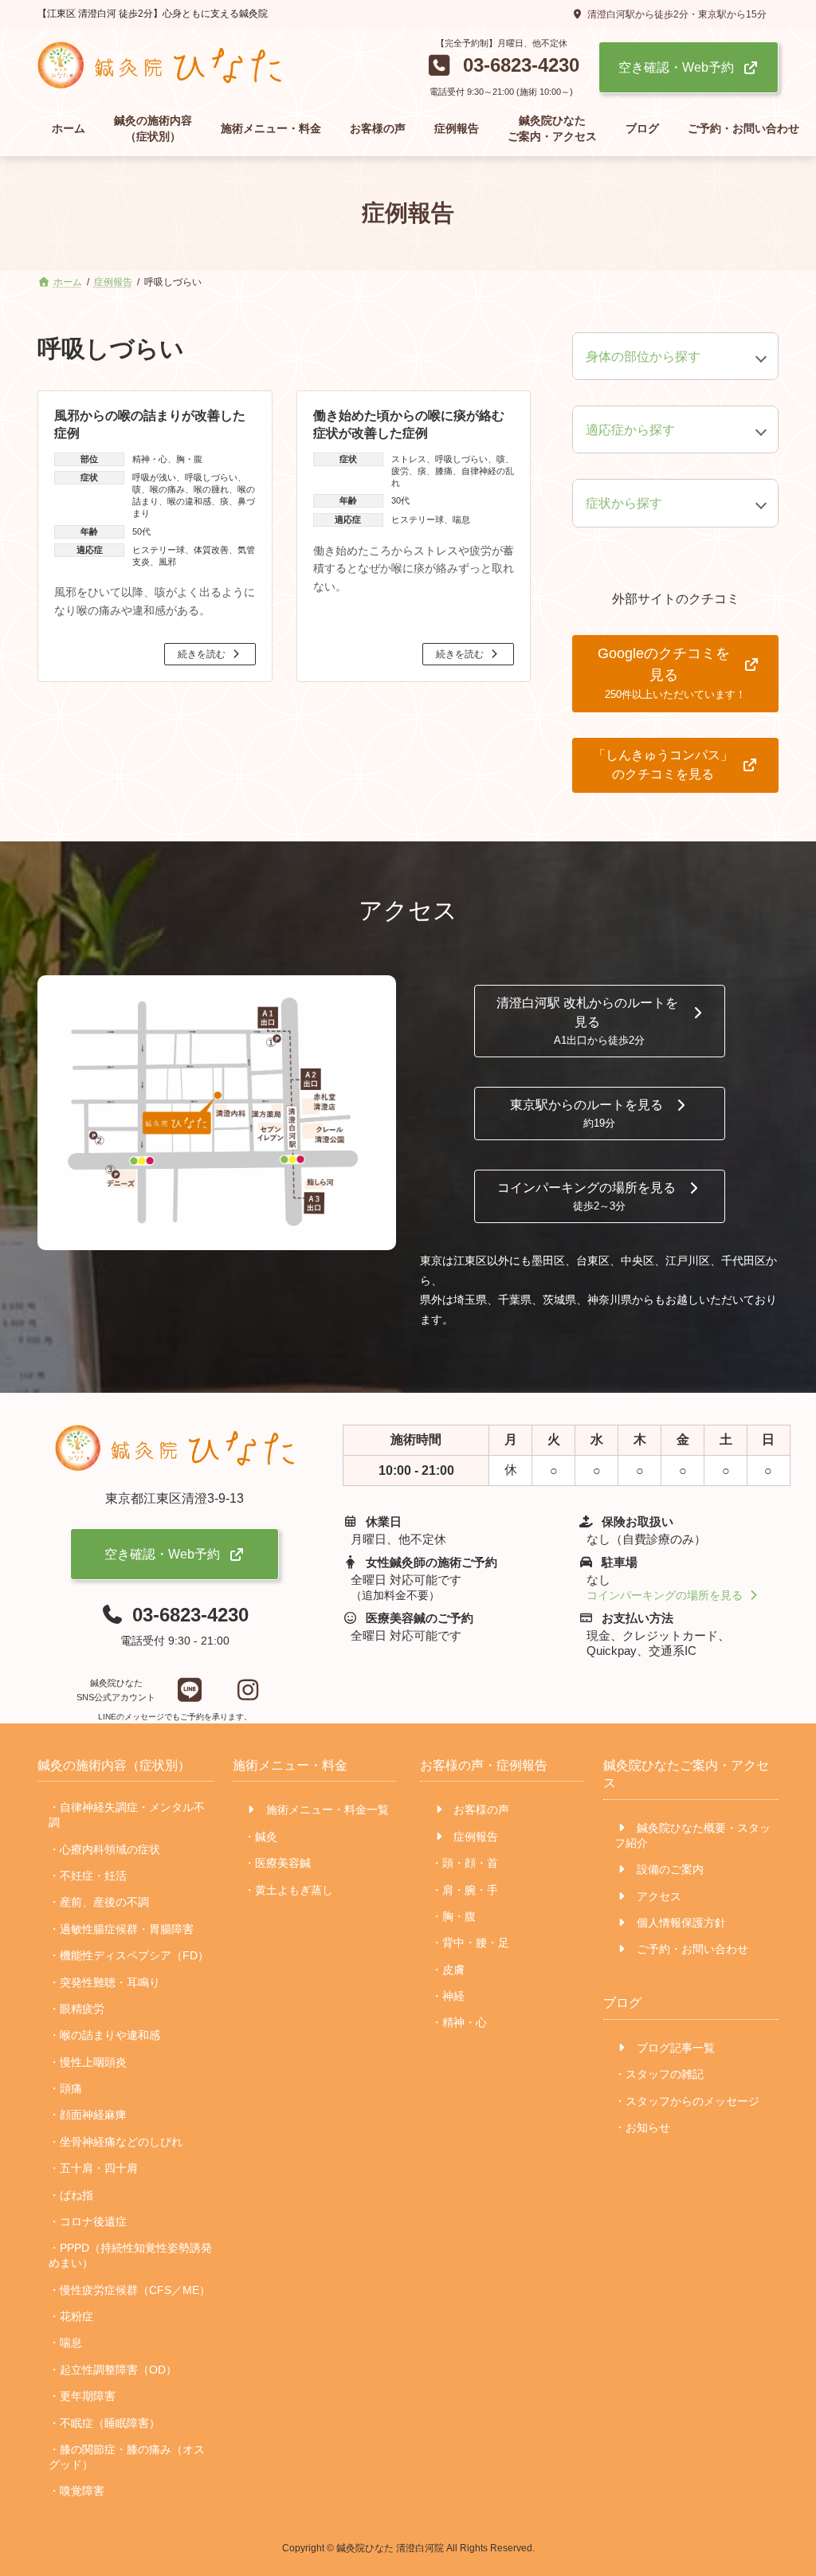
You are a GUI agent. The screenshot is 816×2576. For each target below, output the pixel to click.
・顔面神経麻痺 (88, 2115)
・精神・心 (459, 2023)
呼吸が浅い (154, 477)
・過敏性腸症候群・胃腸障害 (121, 1929)
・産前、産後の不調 (99, 1903)
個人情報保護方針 (680, 1923)
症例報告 (474, 1837)
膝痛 (444, 471)
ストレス (409, 459)
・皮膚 (448, 1970)
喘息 (461, 520)
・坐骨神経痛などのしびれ (116, 2142)
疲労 (400, 471)
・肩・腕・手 (465, 1890)
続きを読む (202, 654)
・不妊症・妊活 (88, 1876)
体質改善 (211, 550)
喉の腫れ (211, 489)
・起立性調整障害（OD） (113, 2370)
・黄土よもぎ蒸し (288, 1890)
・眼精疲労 (76, 2009)
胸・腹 (189, 459)
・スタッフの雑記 (659, 2075)
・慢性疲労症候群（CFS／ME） (129, 2290)
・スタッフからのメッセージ (687, 2101)
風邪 (167, 562)
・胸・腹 (453, 1916)
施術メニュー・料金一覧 (326, 1810)
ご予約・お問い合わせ (691, 1950)
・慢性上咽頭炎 (88, 2062)
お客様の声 (480, 1810)
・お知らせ (642, 2127)
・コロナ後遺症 (88, 2221)
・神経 (448, 1996)
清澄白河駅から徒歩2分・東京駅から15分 (677, 14)
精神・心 (150, 459)
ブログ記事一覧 (674, 2048)
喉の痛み (167, 489)
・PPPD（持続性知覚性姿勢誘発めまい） (130, 2256)
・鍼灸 (261, 1837)
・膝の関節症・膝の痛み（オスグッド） (127, 2457)
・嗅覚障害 (76, 2492)
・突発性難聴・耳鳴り (104, 1982)
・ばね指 (71, 2195)
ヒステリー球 (159, 550)
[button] (502, 69)
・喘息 (65, 2343)
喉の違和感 (189, 501)
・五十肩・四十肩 (93, 2168)
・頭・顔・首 (465, 1863)
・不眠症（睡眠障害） (104, 2423)
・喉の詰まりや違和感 (104, 2036)
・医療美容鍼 (277, 1863)
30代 (400, 500)
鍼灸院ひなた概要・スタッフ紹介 (692, 1835)
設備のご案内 (669, 1870)
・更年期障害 (82, 2396)
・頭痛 (65, 2088)
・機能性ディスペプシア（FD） (129, 1955)
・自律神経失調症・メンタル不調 (127, 1815)
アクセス (657, 1896)
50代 (141, 531)
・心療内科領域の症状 (104, 1849)
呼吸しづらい (211, 477)
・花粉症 (71, 2316)
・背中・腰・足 (470, 1943)
